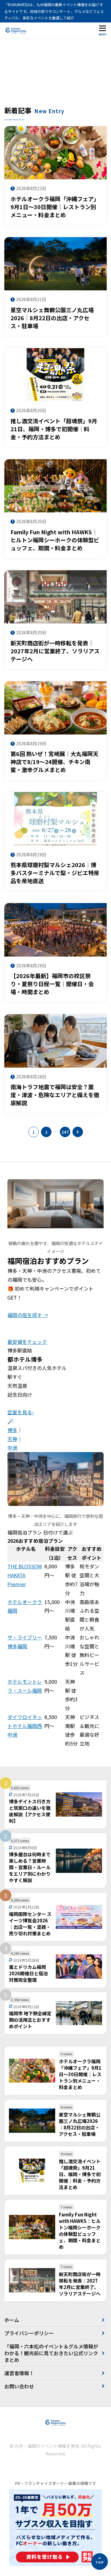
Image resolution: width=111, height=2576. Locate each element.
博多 (12, 1430)
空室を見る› (21, 1412)
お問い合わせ (19, 2386)
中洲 (12, 1447)
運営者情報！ (19, 2373)
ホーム (12, 2320)
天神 (12, 1439)
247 (65, 1132)
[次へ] (78, 1132)
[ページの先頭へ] (100, 2562)
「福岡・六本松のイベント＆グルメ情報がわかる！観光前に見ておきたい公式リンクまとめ (51, 2353)
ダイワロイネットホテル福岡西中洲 (25, 1726)
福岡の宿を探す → (28, 1315)
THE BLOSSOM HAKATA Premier (25, 1575)
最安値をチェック (27, 1342)
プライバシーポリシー (29, 2333)
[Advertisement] (55, 75)
